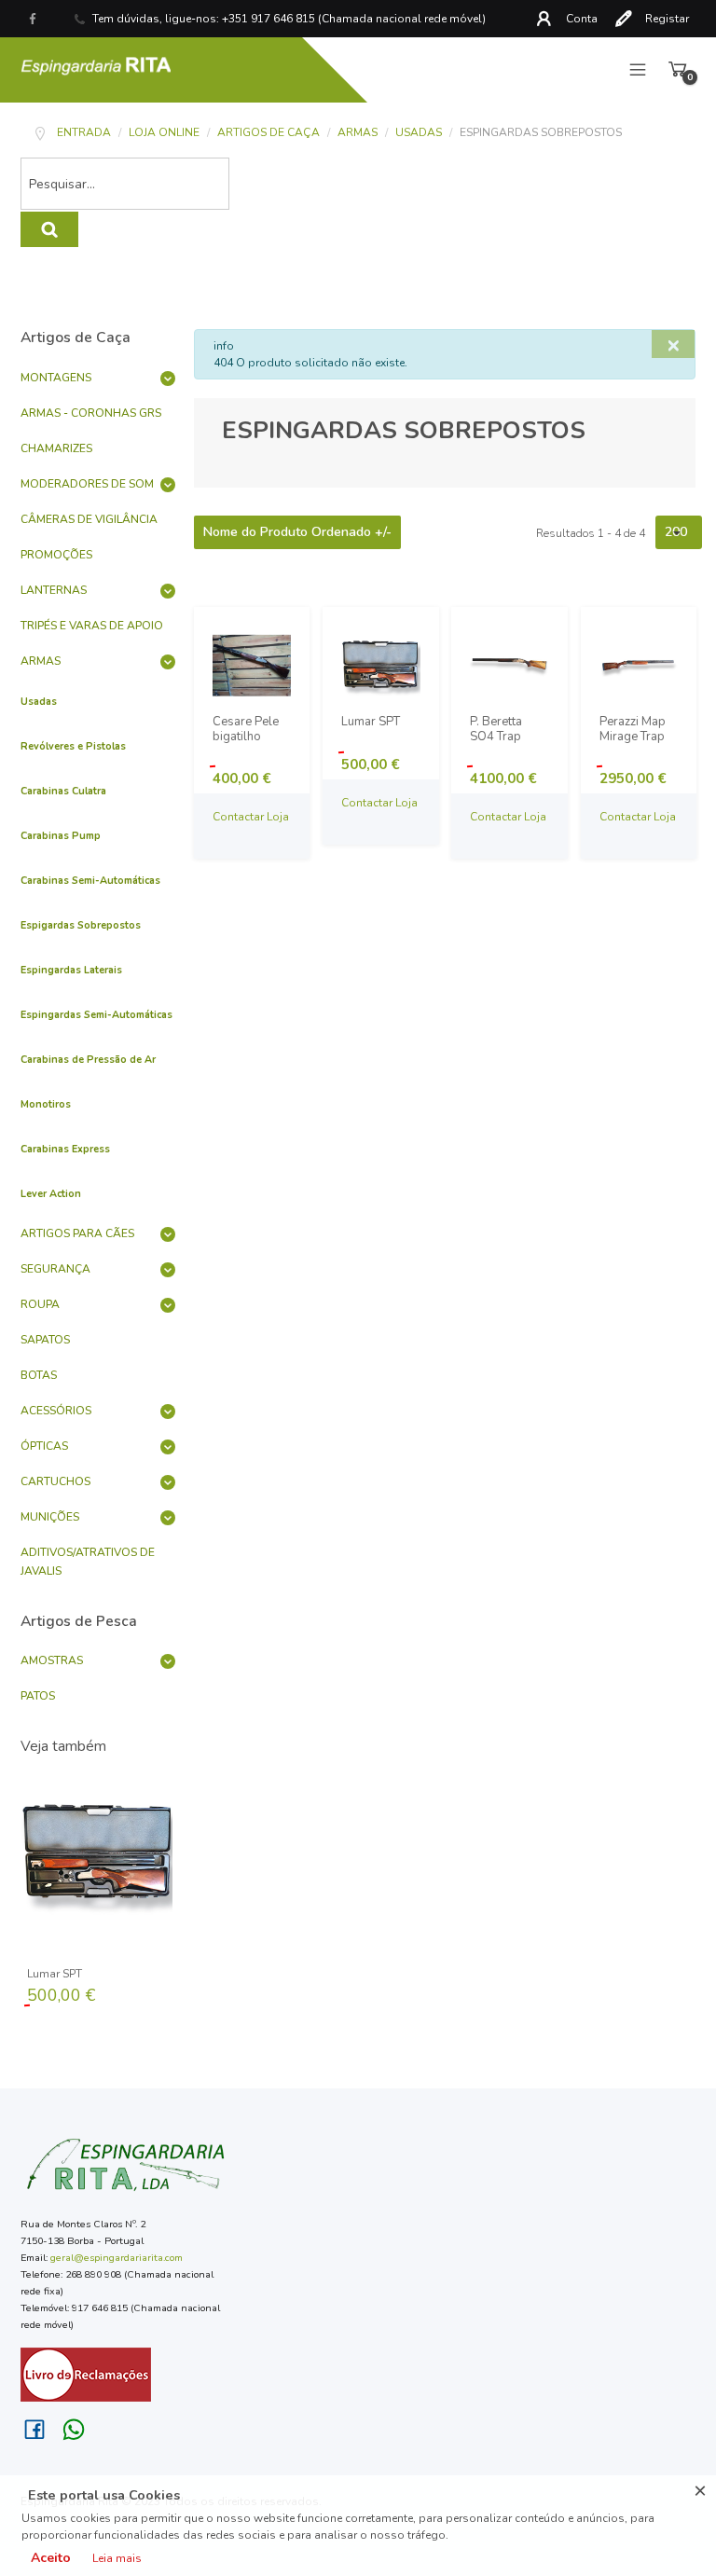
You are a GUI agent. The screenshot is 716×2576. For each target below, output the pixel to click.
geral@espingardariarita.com (117, 2258)
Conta (582, 19)
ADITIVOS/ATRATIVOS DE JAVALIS (88, 1562)
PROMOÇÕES (56, 555)
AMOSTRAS (52, 1660)
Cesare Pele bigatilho (246, 730)
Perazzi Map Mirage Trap (633, 730)
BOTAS (39, 1375)
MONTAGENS (56, 378)
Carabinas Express (65, 1149)
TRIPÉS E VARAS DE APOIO (92, 626)
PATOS (38, 1696)
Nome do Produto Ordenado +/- (297, 532)
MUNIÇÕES (50, 1517)
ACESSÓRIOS (56, 1411)
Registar (667, 19)
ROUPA (40, 1304)
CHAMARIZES (56, 448)
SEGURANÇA (55, 1269)
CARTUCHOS (55, 1481)
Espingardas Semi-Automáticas (96, 1015)
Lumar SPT (55, 1974)
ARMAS (41, 661)
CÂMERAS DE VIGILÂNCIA (89, 519)
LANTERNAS (54, 590)
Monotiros (46, 1104)
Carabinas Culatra (63, 791)
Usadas (39, 702)
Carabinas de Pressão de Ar (88, 1060)
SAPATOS (45, 1340)
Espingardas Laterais (71, 970)
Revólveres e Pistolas (73, 746)
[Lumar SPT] (98, 1852)
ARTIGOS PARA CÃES (77, 1233)
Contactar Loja (251, 817)
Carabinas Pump (61, 836)
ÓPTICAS (44, 1446)
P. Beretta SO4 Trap (496, 730)
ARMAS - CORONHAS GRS (91, 413)
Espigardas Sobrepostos (81, 925)
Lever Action (51, 1194)
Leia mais (117, 2558)
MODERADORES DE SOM (87, 484)
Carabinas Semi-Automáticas (90, 881)
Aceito (51, 2558)
